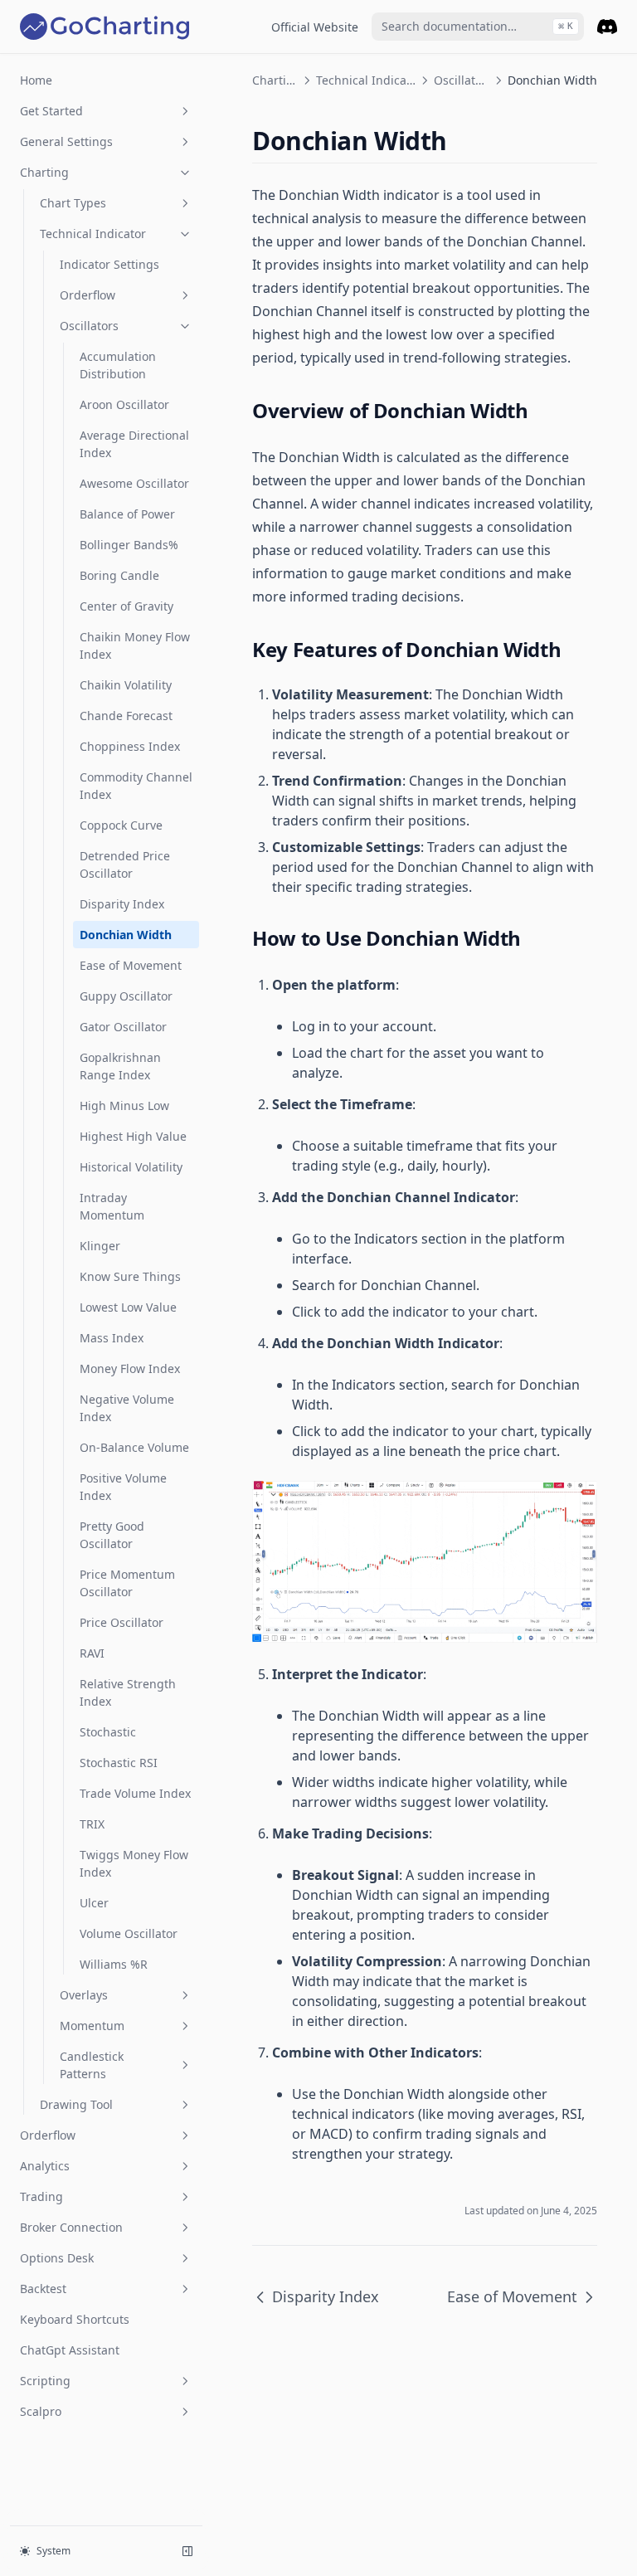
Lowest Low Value (128, 1307)
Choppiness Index (130, 746)
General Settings (66, 141)
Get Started (51, 111)
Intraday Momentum (112, 1206)
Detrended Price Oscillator (125, 864)
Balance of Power (127, 514)
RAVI (92, 1653)
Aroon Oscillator (124, 404)
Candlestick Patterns (92, 2065)
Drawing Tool (76, 2104)
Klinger (100, 1246)
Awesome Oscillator (134, 483)
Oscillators (89, 326)
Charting (44, 172)
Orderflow (88, 295)
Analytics (45, 2166)
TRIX (92, 1824)
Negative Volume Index (127, 1408)
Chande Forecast (126, 716)
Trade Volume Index (135, 1793)
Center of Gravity (126, 606)
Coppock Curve (121, 825)
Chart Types (73, 203)
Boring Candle (119, 575)
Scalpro (41, 2411)
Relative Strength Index (128, 1692)
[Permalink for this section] (462, 141)
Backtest (43, 2289)
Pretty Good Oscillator (112, 1535)
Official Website (315, 27)
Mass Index (112, 1338)
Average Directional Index (134, 444)
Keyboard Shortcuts (75, 2319)
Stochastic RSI (119, 1763)
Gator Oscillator (123, 1027)
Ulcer (94, 1903)
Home (36, 80)
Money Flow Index (130, 1368)
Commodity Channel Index (136, 786)
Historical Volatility (131, 1167)
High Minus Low (124, 1105)
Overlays (84, 1995)
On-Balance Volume (134, 1447)
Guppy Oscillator (126, 996)
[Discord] (607, 27)
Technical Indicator (93, 234)
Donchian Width (126, 935)
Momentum (92, 2026)
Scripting (45, 2381)
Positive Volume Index (123, 1487)
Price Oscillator (122, 1622)
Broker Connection (71, 2227)
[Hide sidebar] (187, 2551)
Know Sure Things (130, 1276)
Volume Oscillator (129, 1933)
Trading (41, 2196)
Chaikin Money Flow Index (135, 645)
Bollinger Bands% (129, 545)
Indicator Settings (109, 264)
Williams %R (114, 1964)
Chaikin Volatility (126, 685)
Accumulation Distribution (118, 365)
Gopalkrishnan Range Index (120, 1066)
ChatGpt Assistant (70, 2350)
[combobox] (478, 27)
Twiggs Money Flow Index (134, 1863)
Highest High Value (133, 1136)
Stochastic (108, 1732)
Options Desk (57, 2258)
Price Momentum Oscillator (127, 1583)
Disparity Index (122, 904)
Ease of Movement (131, 965)
